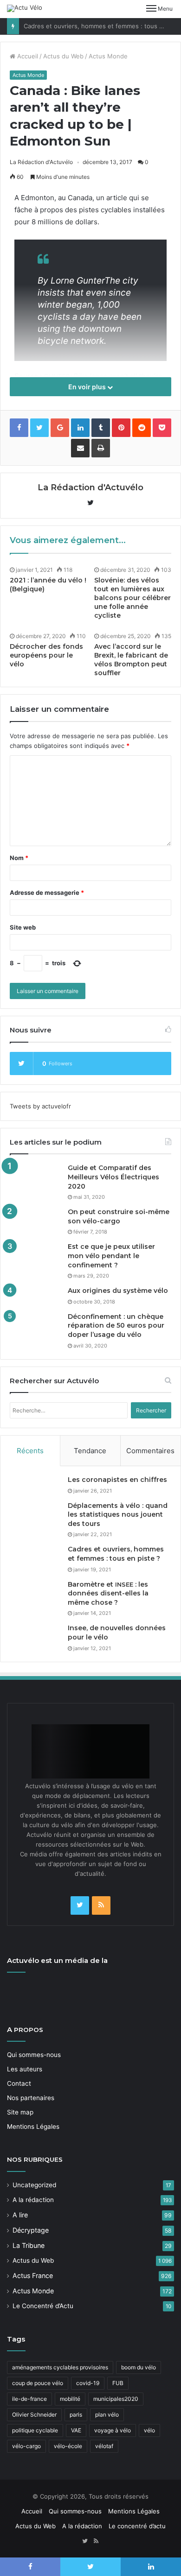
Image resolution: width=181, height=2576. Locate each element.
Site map (20, 2112)
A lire (20, 2215)
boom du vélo (139, 2367)
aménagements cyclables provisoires (60, 2367)
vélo (149, 2430)
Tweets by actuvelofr (40, 1106)
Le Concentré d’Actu (43, 2306)
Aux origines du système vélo (118, 1291)
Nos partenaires (31, 2098)
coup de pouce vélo (38, 2383)
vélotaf (104, 2446)
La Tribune (29, 2245)
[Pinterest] (121, 428)
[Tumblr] (101, 428)
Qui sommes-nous (34, 2055)
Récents (30, 1451)
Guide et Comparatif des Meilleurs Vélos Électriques (113, 1177)
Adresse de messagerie (47, 892)
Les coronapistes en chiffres (117, 1480)
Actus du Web (63, 56)
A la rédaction (33, 2200)
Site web (23, 927)
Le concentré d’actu (137, 2526)
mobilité (70, 2399)
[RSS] (101, 1905)
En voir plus (88, 387)
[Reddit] (142, 428)
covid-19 (88, 2383)
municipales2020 (116, 2399)
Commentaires (150, 1451)
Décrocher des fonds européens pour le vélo (46, 655)
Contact (19, 2083)
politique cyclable (35, 2430)
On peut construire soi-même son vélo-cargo (119, 1216)
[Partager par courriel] (80, 448)
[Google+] (60, 428)
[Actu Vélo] (25, 8)
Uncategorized (34, 2185)
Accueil (27, 56)
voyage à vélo (113, 2430)
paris (76, 2415)
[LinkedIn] (80, 428)
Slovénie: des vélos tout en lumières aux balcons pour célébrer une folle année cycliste (133, 598)
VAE (76, 2430)
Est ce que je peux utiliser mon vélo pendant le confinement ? (111, 1256)
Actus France (33, 2275)
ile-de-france (29, 2399)
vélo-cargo (26, 2446)
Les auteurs (25, 2069)
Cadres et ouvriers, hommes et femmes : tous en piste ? (116, 1554)
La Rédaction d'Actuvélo (41, 162)
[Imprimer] (101, 448)
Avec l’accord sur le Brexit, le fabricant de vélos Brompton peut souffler (131, 660)
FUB (118, 2383)
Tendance (90, 1451)
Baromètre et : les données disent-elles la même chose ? (108, 1593)
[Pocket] (162, 428)
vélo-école (68, 2446)
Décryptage (31, 2230)
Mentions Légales (33, 2127)
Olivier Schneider (34, 2415)
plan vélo (107, 2415)
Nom (19, 858)
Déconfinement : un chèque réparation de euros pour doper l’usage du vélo (116, 1326)
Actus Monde (108, 56)
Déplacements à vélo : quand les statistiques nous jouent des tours (118, 1515)
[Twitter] (80, 1905)
